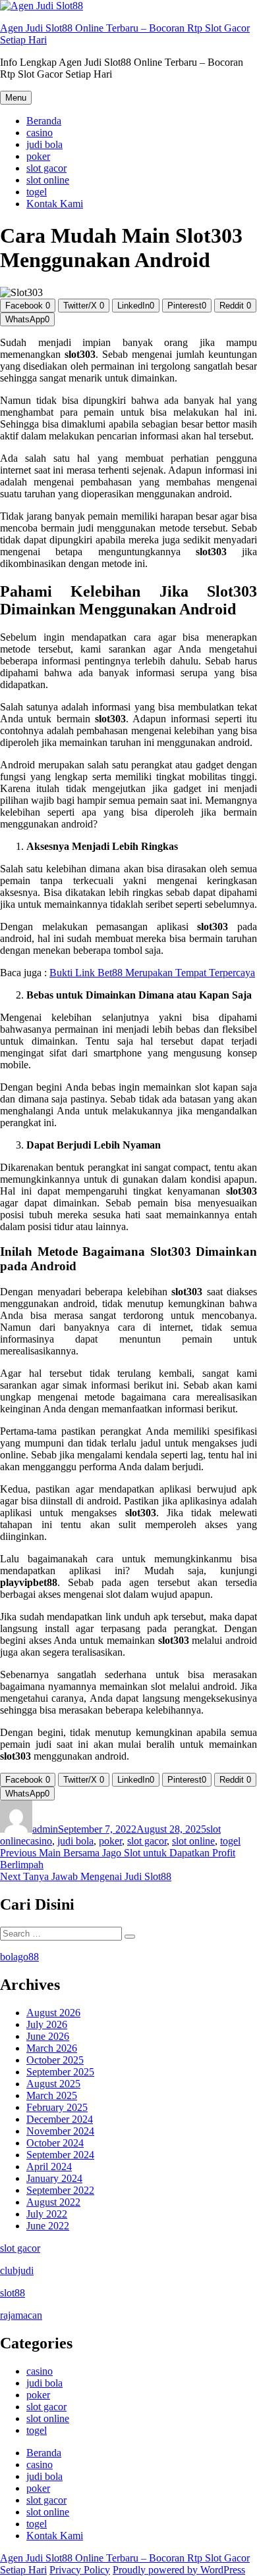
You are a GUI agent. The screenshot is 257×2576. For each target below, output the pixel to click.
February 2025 (57, 2107)
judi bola (44, 144)
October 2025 (55, 2060)
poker (38, 156)
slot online (48, 180)
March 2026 (52, 2048)
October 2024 (55, 2143)
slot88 (13, 2293)
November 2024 (60, 2131)
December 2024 (60, 2119)
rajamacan (21, 2315)
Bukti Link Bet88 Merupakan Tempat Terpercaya (152, 973)
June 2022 (48, 2226)
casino (40, 133)
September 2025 (60, 2072)
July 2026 (47, 2024)
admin (45, 1829)
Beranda (44, 121)
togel (37, 192)
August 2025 (53, 2084)
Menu (16, 98)
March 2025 (52, 2095)
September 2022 (60, 2190)
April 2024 (49, 2167)
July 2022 (47, 2214)
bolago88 (19, 1957)
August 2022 (53, 2202)
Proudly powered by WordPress (179, 2570)
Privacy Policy (80, 2570)
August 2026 (53, 2013)
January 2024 (54, 2178)
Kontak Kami (55, 204)
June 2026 (48, 2036)
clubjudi (17, 2270)
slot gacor (46, 168)
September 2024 (60, 2155)
